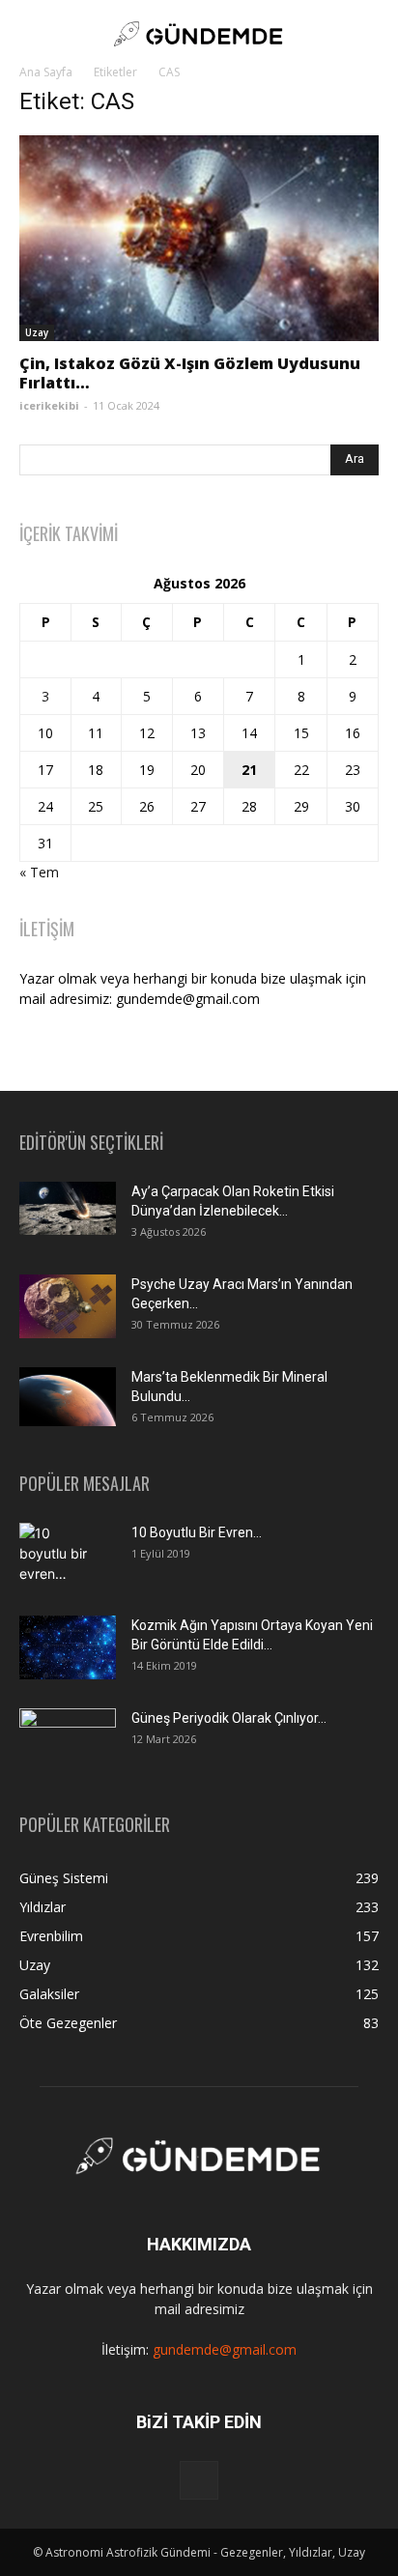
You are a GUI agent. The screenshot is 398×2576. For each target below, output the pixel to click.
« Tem (39, 872)
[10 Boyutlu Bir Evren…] (60, 1557)
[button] (33, 34)
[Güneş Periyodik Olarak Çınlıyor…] (68, 1741)
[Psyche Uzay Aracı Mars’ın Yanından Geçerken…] (68, 1307)
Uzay (37, 332)
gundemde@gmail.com (225, 2349)
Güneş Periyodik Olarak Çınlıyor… (229, 1718)
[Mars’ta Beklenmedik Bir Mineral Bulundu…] (68, 1397)
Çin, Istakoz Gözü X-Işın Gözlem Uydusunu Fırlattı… (190, 373)
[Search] (371, 34)
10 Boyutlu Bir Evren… (197, 1532)
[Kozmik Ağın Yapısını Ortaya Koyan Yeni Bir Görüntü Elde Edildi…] (68, 1648)
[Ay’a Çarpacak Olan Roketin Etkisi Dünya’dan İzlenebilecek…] (68, 1209)
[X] (199, 2480)
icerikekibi (49, 405)
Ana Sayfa (46, 72)
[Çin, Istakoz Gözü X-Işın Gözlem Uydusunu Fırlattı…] (199, 238)
